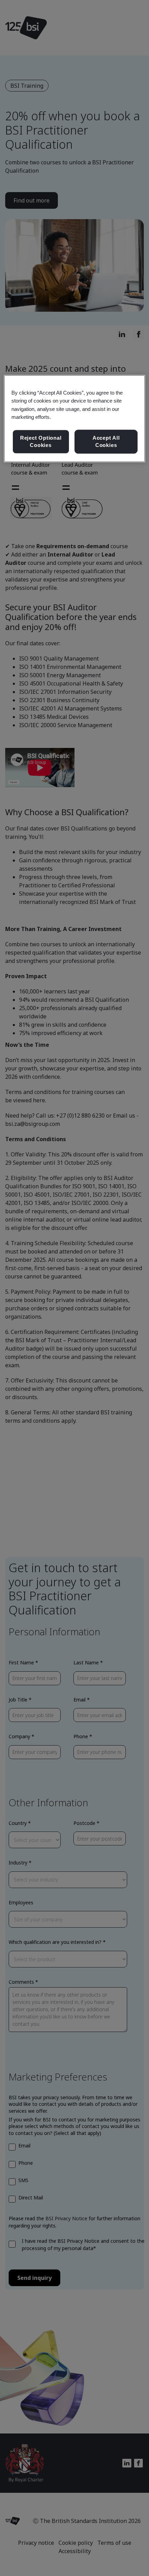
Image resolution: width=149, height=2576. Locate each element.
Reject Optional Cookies (41, 442)
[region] (75, 419)
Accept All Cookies (106, 442)
